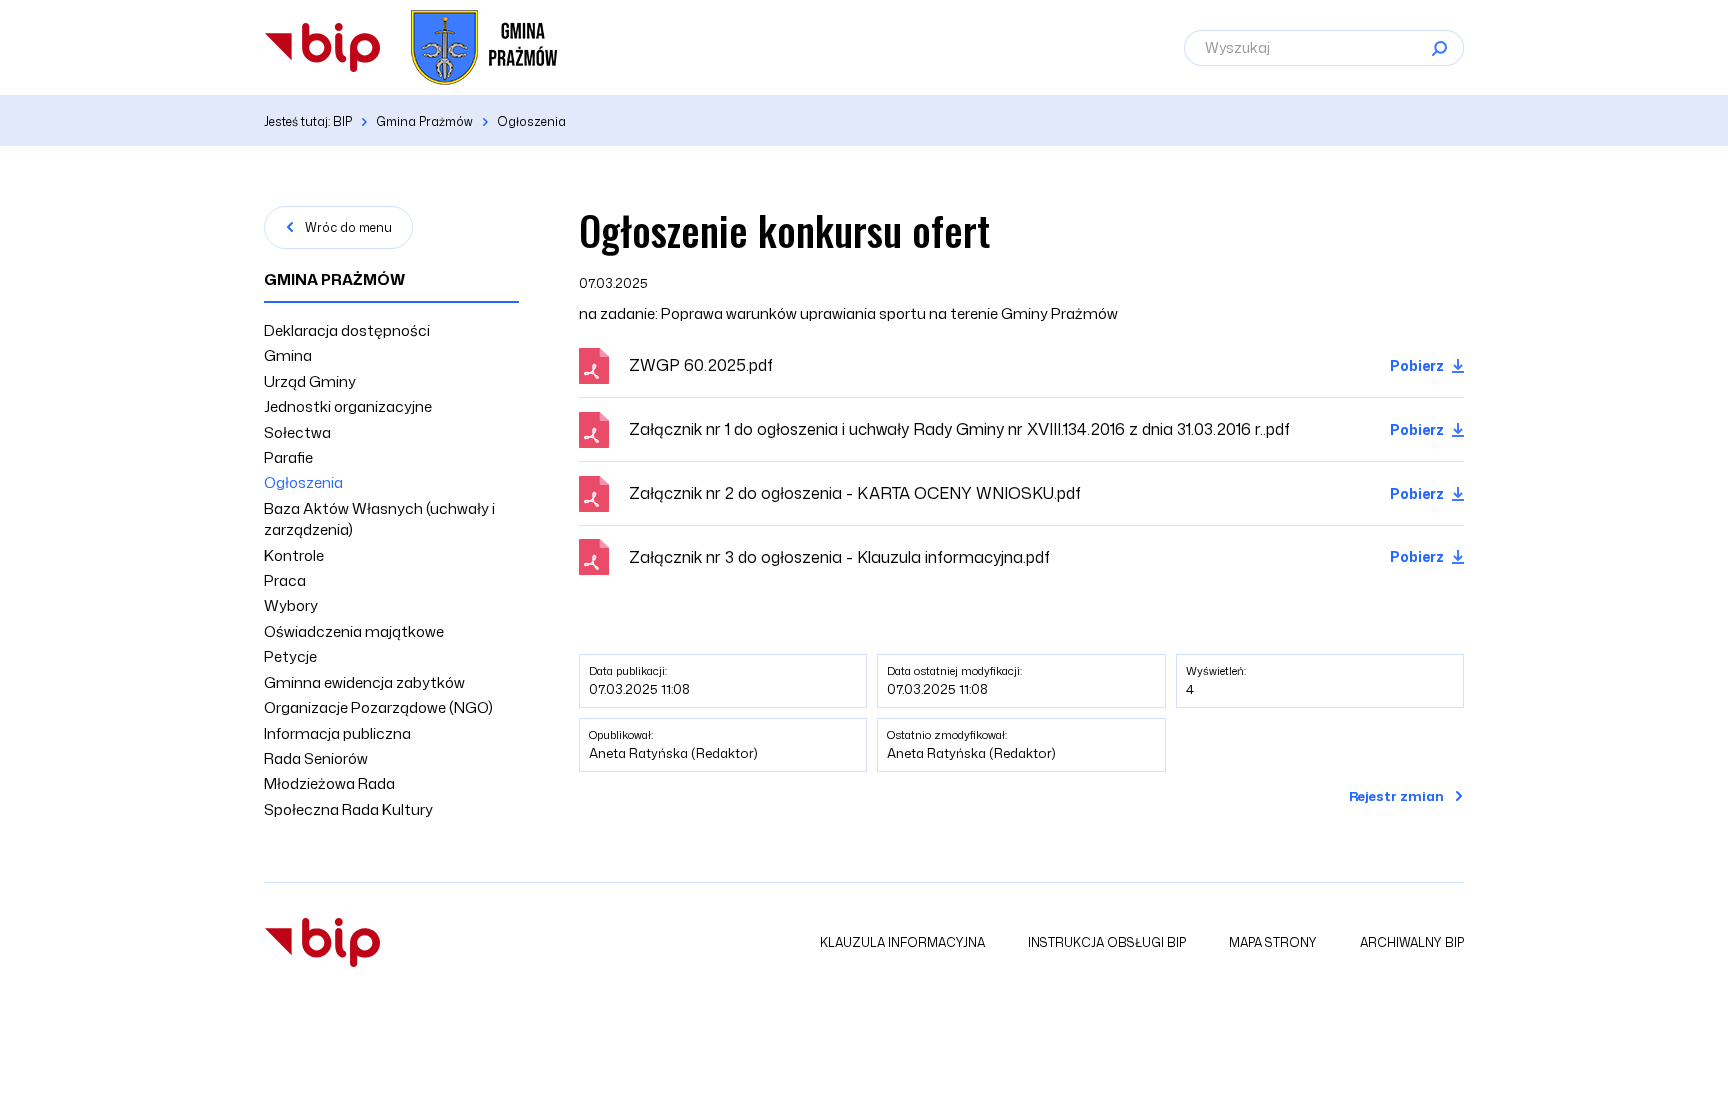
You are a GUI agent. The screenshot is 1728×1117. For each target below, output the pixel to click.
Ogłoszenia (303, 482)
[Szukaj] (1439, 48)
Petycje (290, 656)
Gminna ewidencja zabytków (364, 682)
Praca (285, 580)
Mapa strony (1273, 942)
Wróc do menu (348, 227)
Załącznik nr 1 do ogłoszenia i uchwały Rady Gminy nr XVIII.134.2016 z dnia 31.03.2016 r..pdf (959, 429)
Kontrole (294, 555)
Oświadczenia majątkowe (354, 631)
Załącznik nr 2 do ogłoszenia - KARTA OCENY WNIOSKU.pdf (855, 493)
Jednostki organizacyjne (348, 406)
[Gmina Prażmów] (322, 47)
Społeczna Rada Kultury (348, 809)
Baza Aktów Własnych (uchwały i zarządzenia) (379, 519)
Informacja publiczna (337, 733)
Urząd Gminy (310, 381)
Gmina (288, 355)
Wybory (291, 605)
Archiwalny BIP (1412, 942)
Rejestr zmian (1396, 796)
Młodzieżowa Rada (329, 783)
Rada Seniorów (316, 758)
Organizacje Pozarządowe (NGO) (378, 707)
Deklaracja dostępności (347, 330)
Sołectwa (297, 432)
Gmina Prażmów (334, 279)
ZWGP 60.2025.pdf (701, 365)
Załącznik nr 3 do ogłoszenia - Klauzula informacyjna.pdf (839, 557)
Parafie (288, 457)
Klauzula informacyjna (902, 942)
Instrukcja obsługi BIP (1107, 942)
